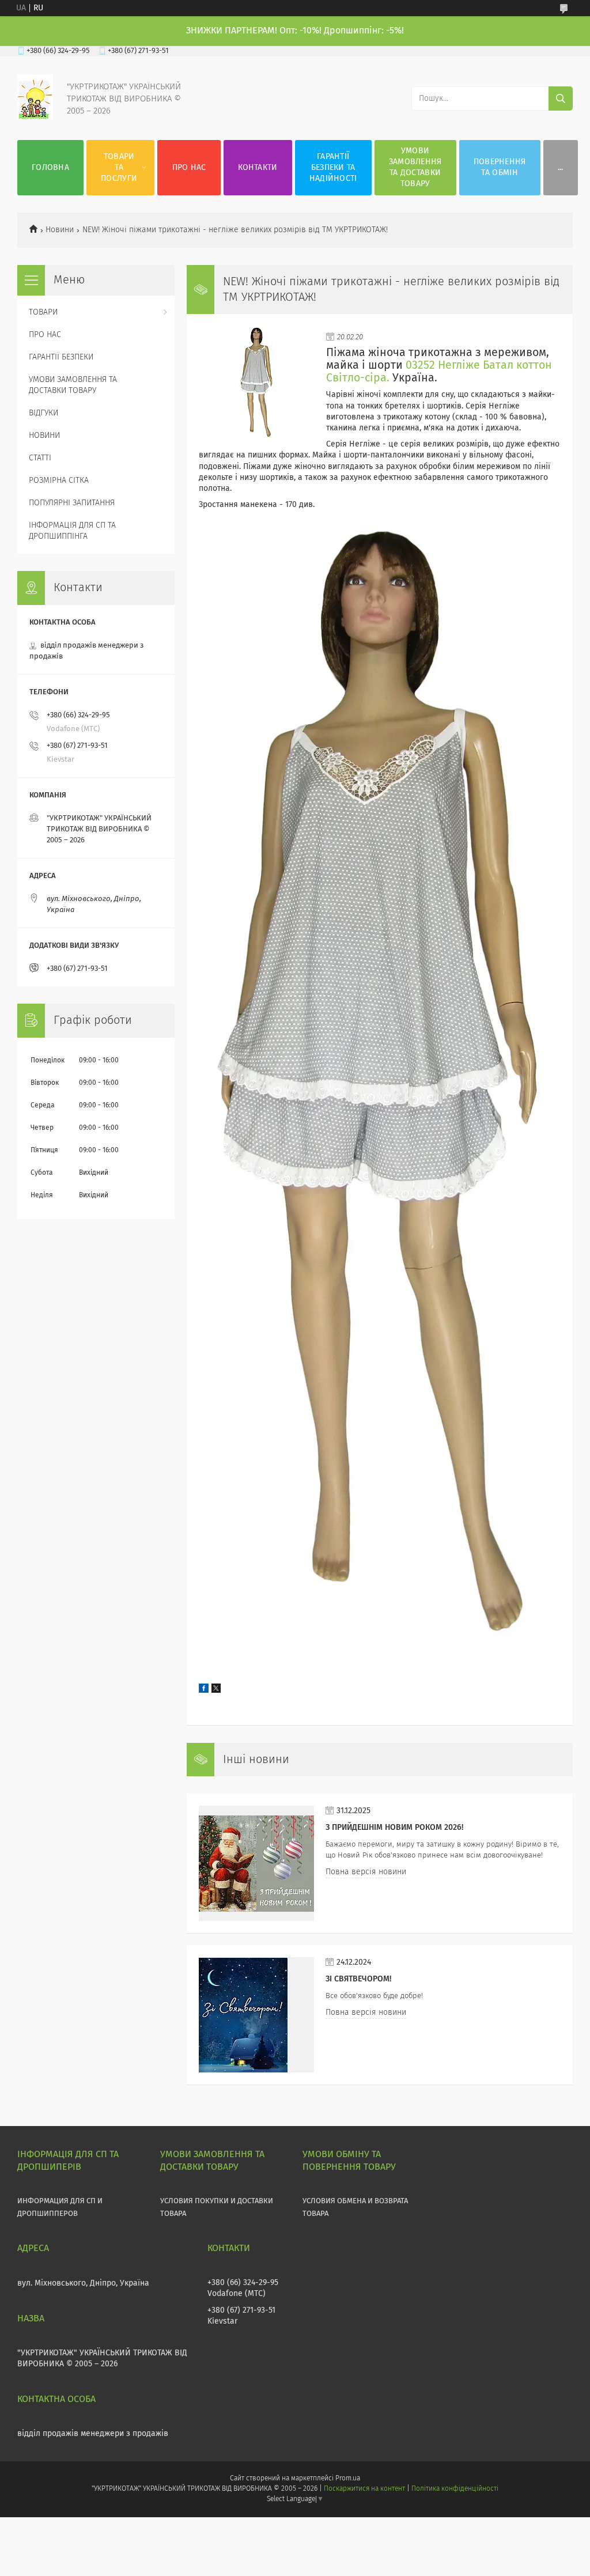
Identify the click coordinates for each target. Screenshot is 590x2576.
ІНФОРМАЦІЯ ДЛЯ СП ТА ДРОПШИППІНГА (72, 531)
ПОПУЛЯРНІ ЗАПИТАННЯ (72, 503)
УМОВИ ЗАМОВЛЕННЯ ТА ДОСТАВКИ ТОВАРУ (415, 167)
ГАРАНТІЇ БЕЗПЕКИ (61, 357)
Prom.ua (348, 2479)
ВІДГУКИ (44, 413)
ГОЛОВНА (50, 168)
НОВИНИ (44, 436)
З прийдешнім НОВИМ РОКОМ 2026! (394, 1828)
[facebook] (204, 1690)
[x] (216, 1690)
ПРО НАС (189, 168)
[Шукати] (561, 99)
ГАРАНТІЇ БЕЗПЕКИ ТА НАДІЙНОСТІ (333, 168)
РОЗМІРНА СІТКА (59, 481)
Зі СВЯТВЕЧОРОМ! (358, 1979)
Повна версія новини (366, 1872)
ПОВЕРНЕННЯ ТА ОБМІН (500, 167)
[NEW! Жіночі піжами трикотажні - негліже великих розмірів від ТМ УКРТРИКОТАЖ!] (256, 384)
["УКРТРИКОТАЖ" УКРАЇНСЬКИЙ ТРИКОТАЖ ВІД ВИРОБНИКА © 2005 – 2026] (35, 117)
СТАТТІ (40, 458)
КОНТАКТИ (258, 168)
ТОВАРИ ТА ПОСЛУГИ (119, 168)
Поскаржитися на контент (364, 2489)
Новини (60, 230)
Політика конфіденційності (455, 2489)
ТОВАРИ (43, 312)
